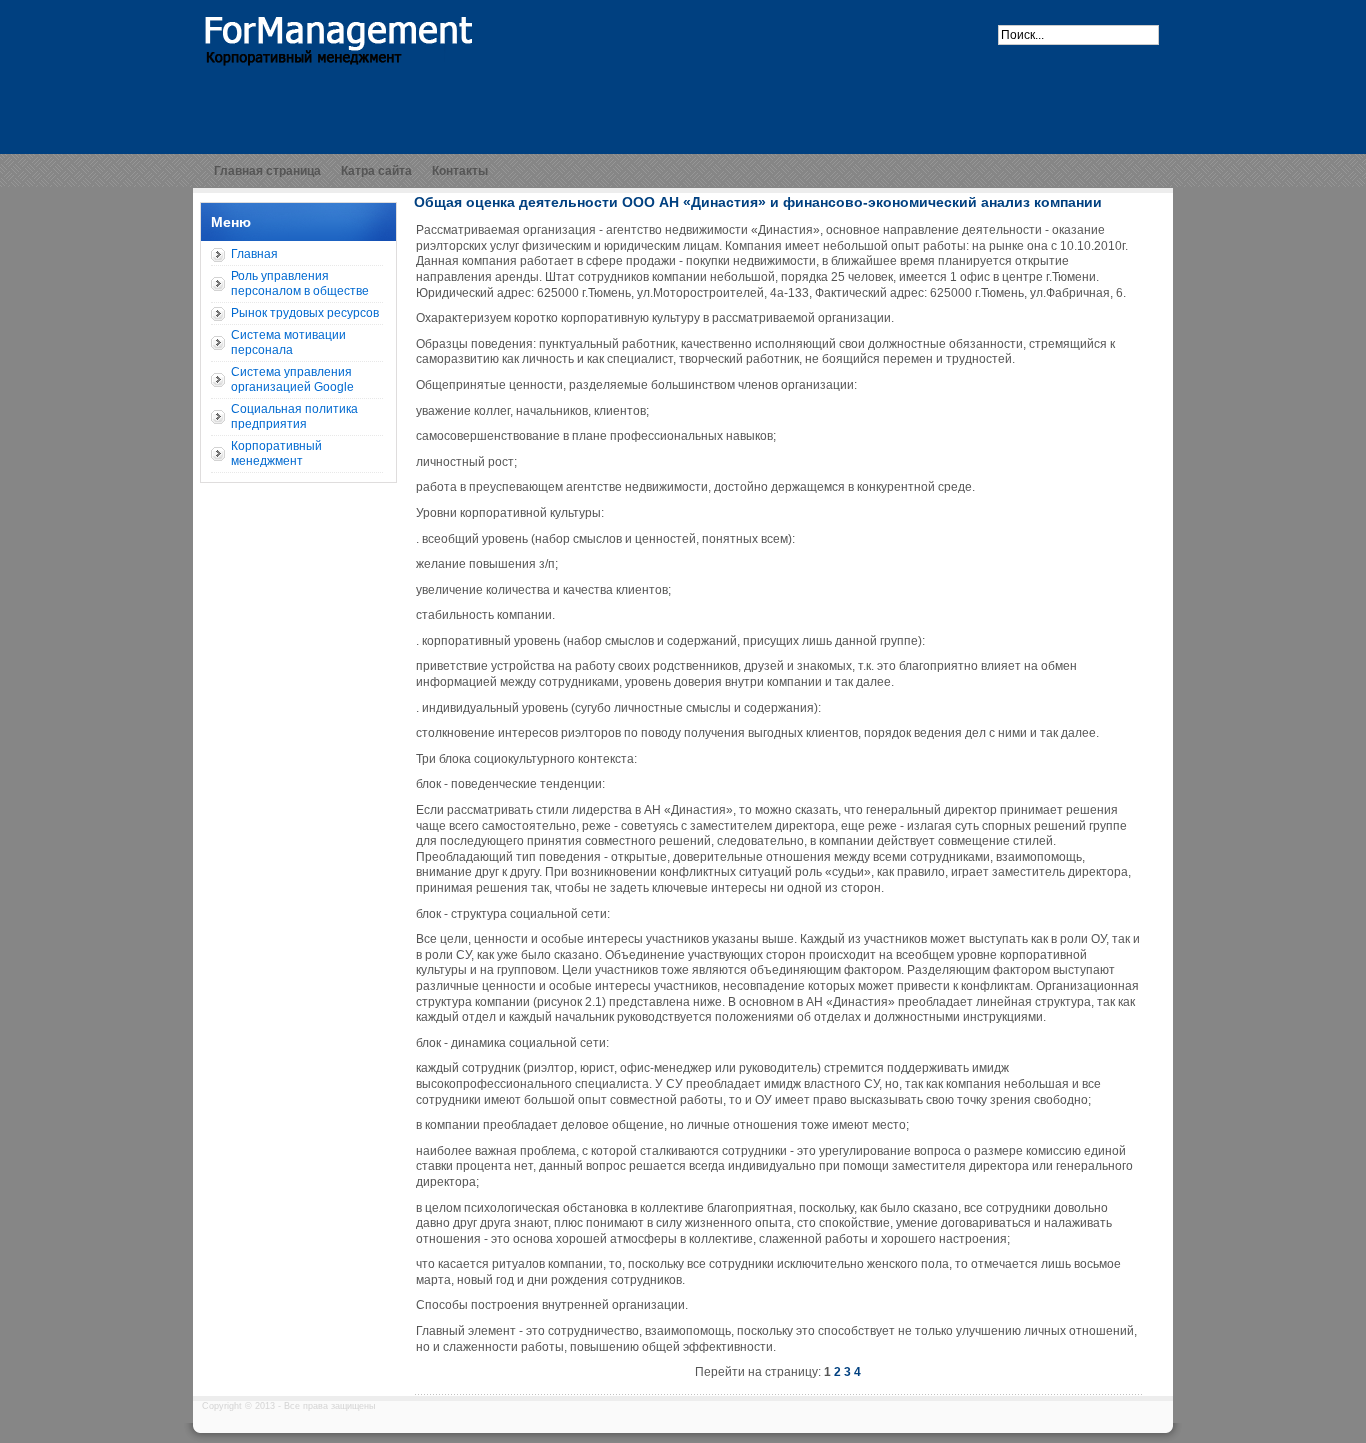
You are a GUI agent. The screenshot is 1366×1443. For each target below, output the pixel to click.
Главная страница (267, 171)
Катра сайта (376, 171)
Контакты (460, 171)
